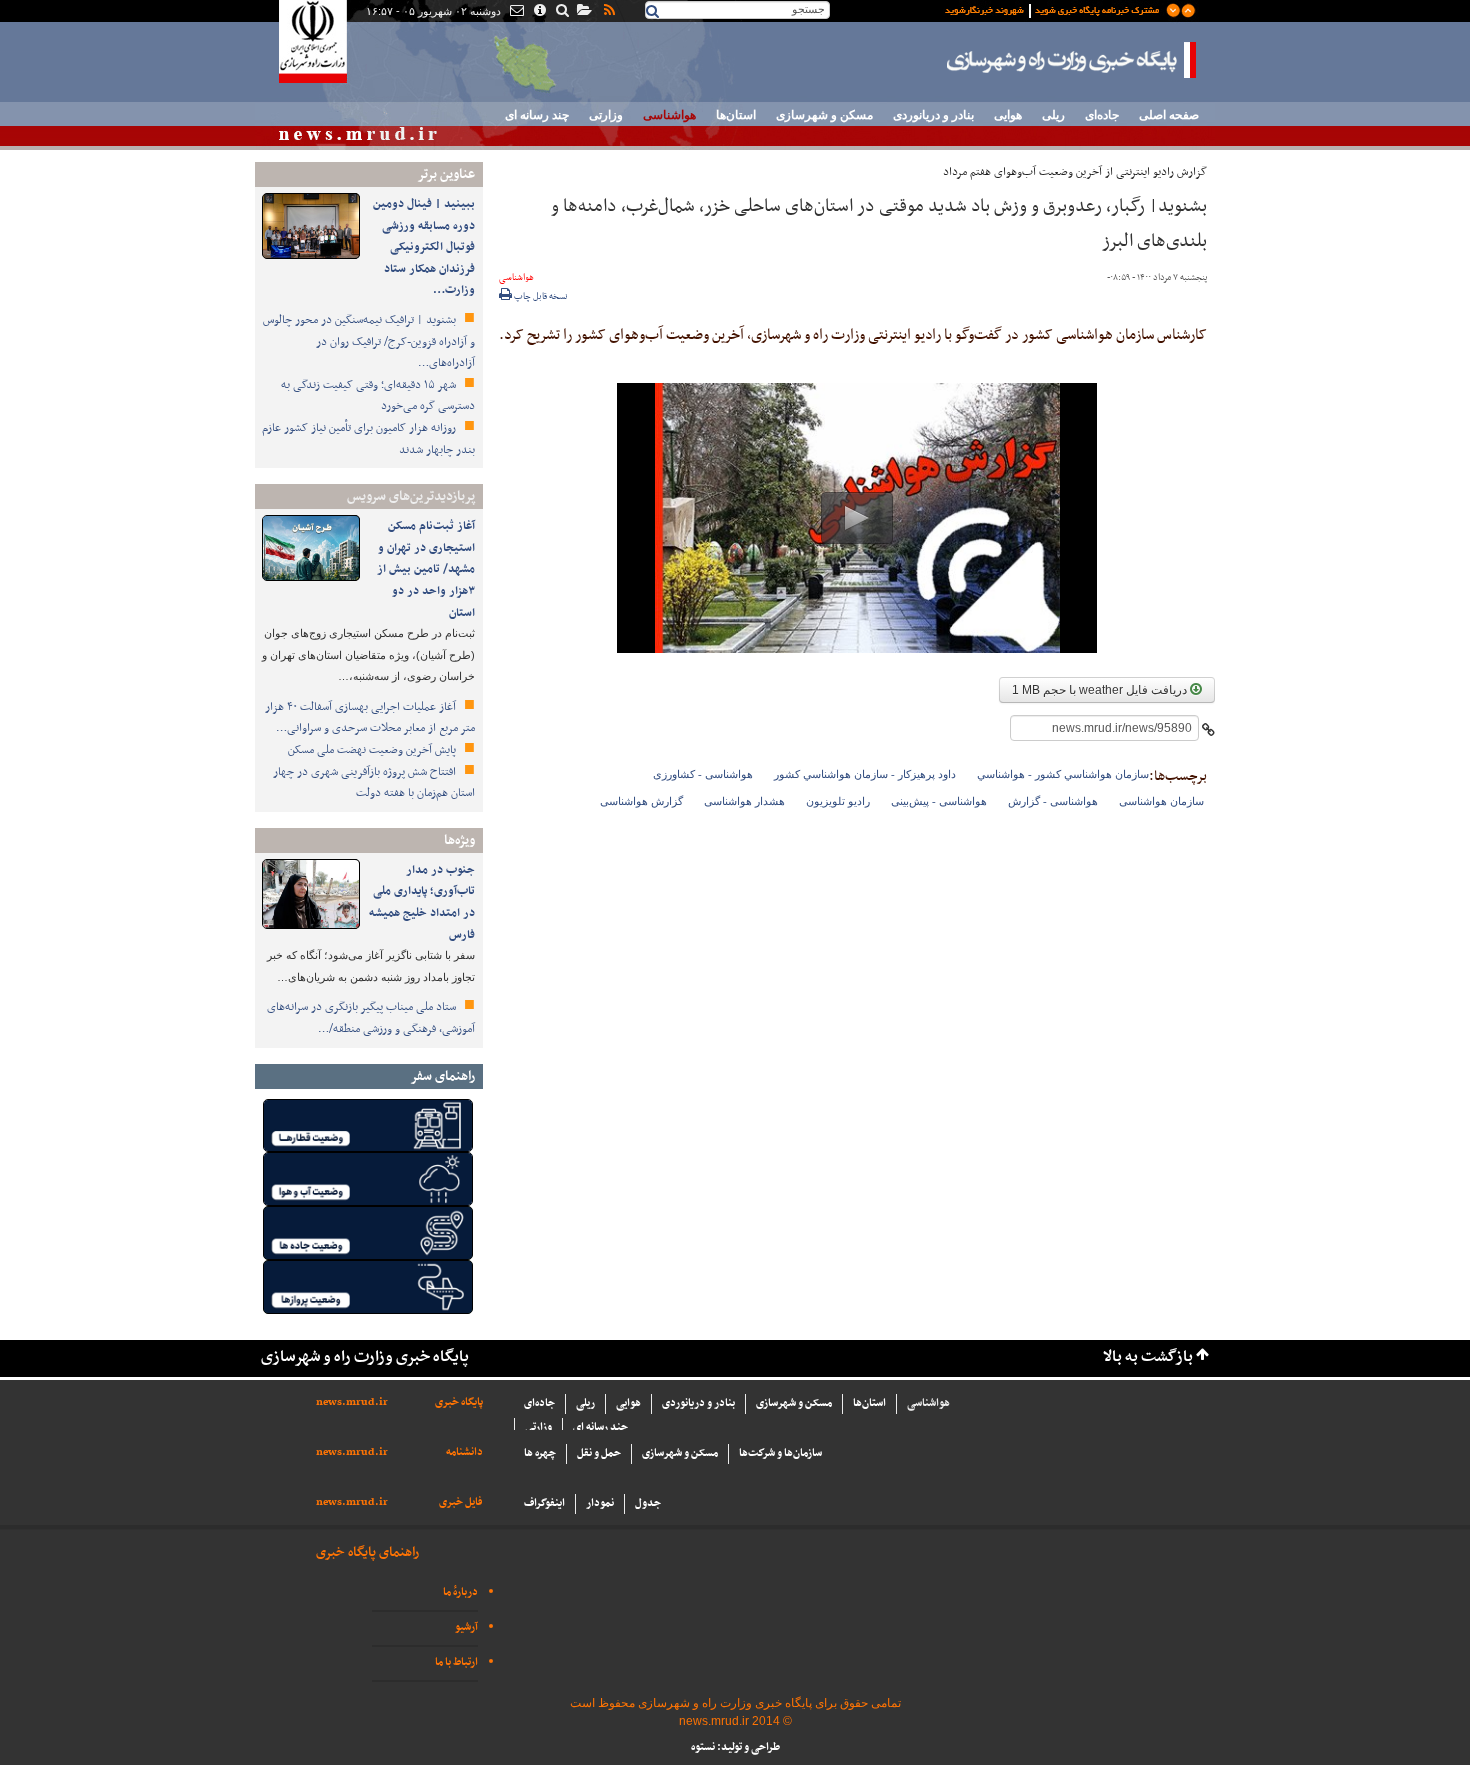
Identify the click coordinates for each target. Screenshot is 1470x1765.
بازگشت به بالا (1148, 1357)
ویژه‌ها (459, 840)
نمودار (600, 1503)
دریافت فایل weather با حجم (1101, 690)
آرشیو (466, 1627)
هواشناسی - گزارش (1053, 801)
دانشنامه (464, 1452)
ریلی (1053, 115)
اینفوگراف (544, 1503)
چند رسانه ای (537, 115)
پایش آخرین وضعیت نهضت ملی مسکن (373, 750)
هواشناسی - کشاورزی (703, 774)
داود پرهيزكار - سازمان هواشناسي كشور (865, 774)
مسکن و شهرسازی (824, 115)
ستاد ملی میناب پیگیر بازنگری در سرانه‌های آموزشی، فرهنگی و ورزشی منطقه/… (371, 1018)
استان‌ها (736, 115)
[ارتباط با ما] (515, 12)
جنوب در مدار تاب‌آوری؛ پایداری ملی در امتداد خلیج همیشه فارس (422, 902)
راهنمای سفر (442, 1076)
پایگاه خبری (459, 1402)
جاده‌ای (1102, 115)
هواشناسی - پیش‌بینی (939, 801)
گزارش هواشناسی (641, 801)
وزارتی (606, 115)
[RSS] (608, 12)
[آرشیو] (583, 12)
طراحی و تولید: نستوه (735, 1747)
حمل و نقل (599, 1453)
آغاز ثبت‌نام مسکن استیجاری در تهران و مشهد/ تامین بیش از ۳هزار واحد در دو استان (426, 569)
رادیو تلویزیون (838, 801)
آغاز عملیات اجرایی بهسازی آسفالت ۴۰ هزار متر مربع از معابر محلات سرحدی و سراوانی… (370, 718)
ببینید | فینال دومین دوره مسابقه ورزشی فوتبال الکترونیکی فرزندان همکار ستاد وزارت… (424, 247)
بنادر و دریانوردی (933, 115)
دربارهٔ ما (460, 1592)
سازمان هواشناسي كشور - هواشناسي (1063, 774)
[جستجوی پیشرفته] (561, 12)
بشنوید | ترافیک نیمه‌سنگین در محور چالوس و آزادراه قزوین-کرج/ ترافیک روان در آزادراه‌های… (369, 341)
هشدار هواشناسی (744, 801)
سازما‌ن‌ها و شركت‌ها (780, 1453)
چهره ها (540, 1453)
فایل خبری (461, 1502)
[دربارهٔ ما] (538, 12)
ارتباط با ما (456, 1662)
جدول (648, 1503)
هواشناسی (669, 115)
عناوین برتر (446, 174)
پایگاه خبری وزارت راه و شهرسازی (1072, 60)
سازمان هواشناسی (1161, 801)
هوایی (1008, 115)
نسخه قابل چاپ (540, 297)
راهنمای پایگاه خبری (367, 1552)
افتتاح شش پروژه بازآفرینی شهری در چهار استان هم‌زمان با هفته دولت (374, 783)
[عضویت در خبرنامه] (1055, 9)
